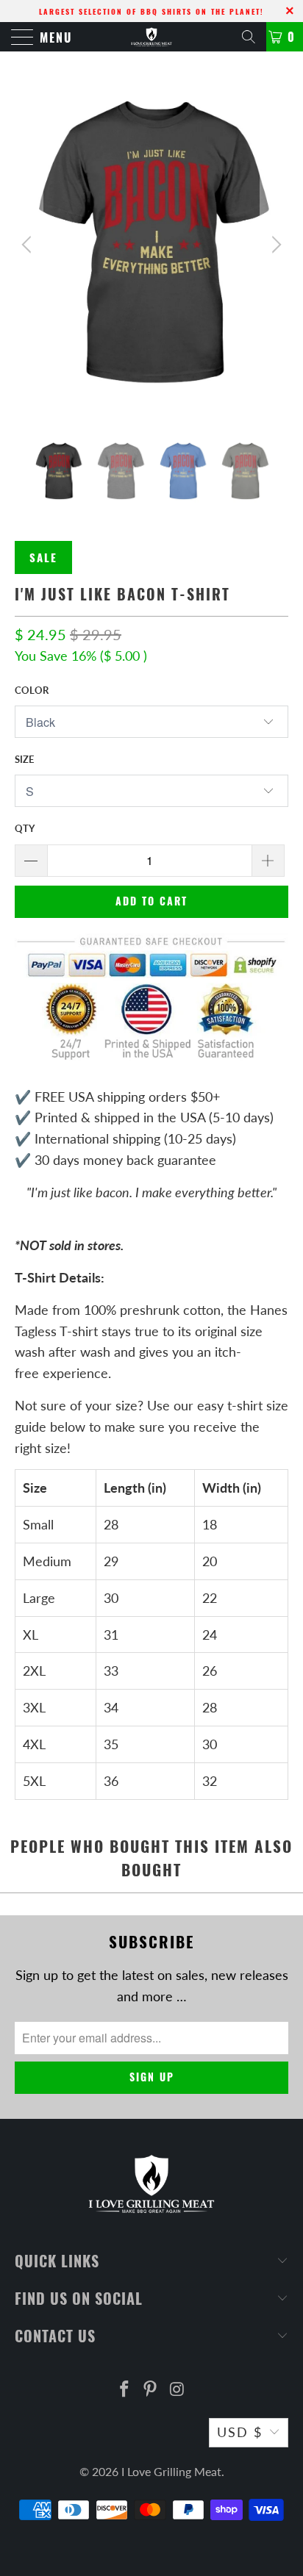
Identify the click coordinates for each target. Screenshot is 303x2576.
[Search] (249, 37)
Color (32, 690)
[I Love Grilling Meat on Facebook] (124, 2390)
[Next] (274, 244)
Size (24, 759)
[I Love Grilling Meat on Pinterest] (151, 2390)
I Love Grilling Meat (171, 2471)
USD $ (240, 2432)
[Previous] (29, 244)
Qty (25, 828)
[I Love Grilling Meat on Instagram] (177, 2390)
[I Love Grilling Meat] (151, 37)
